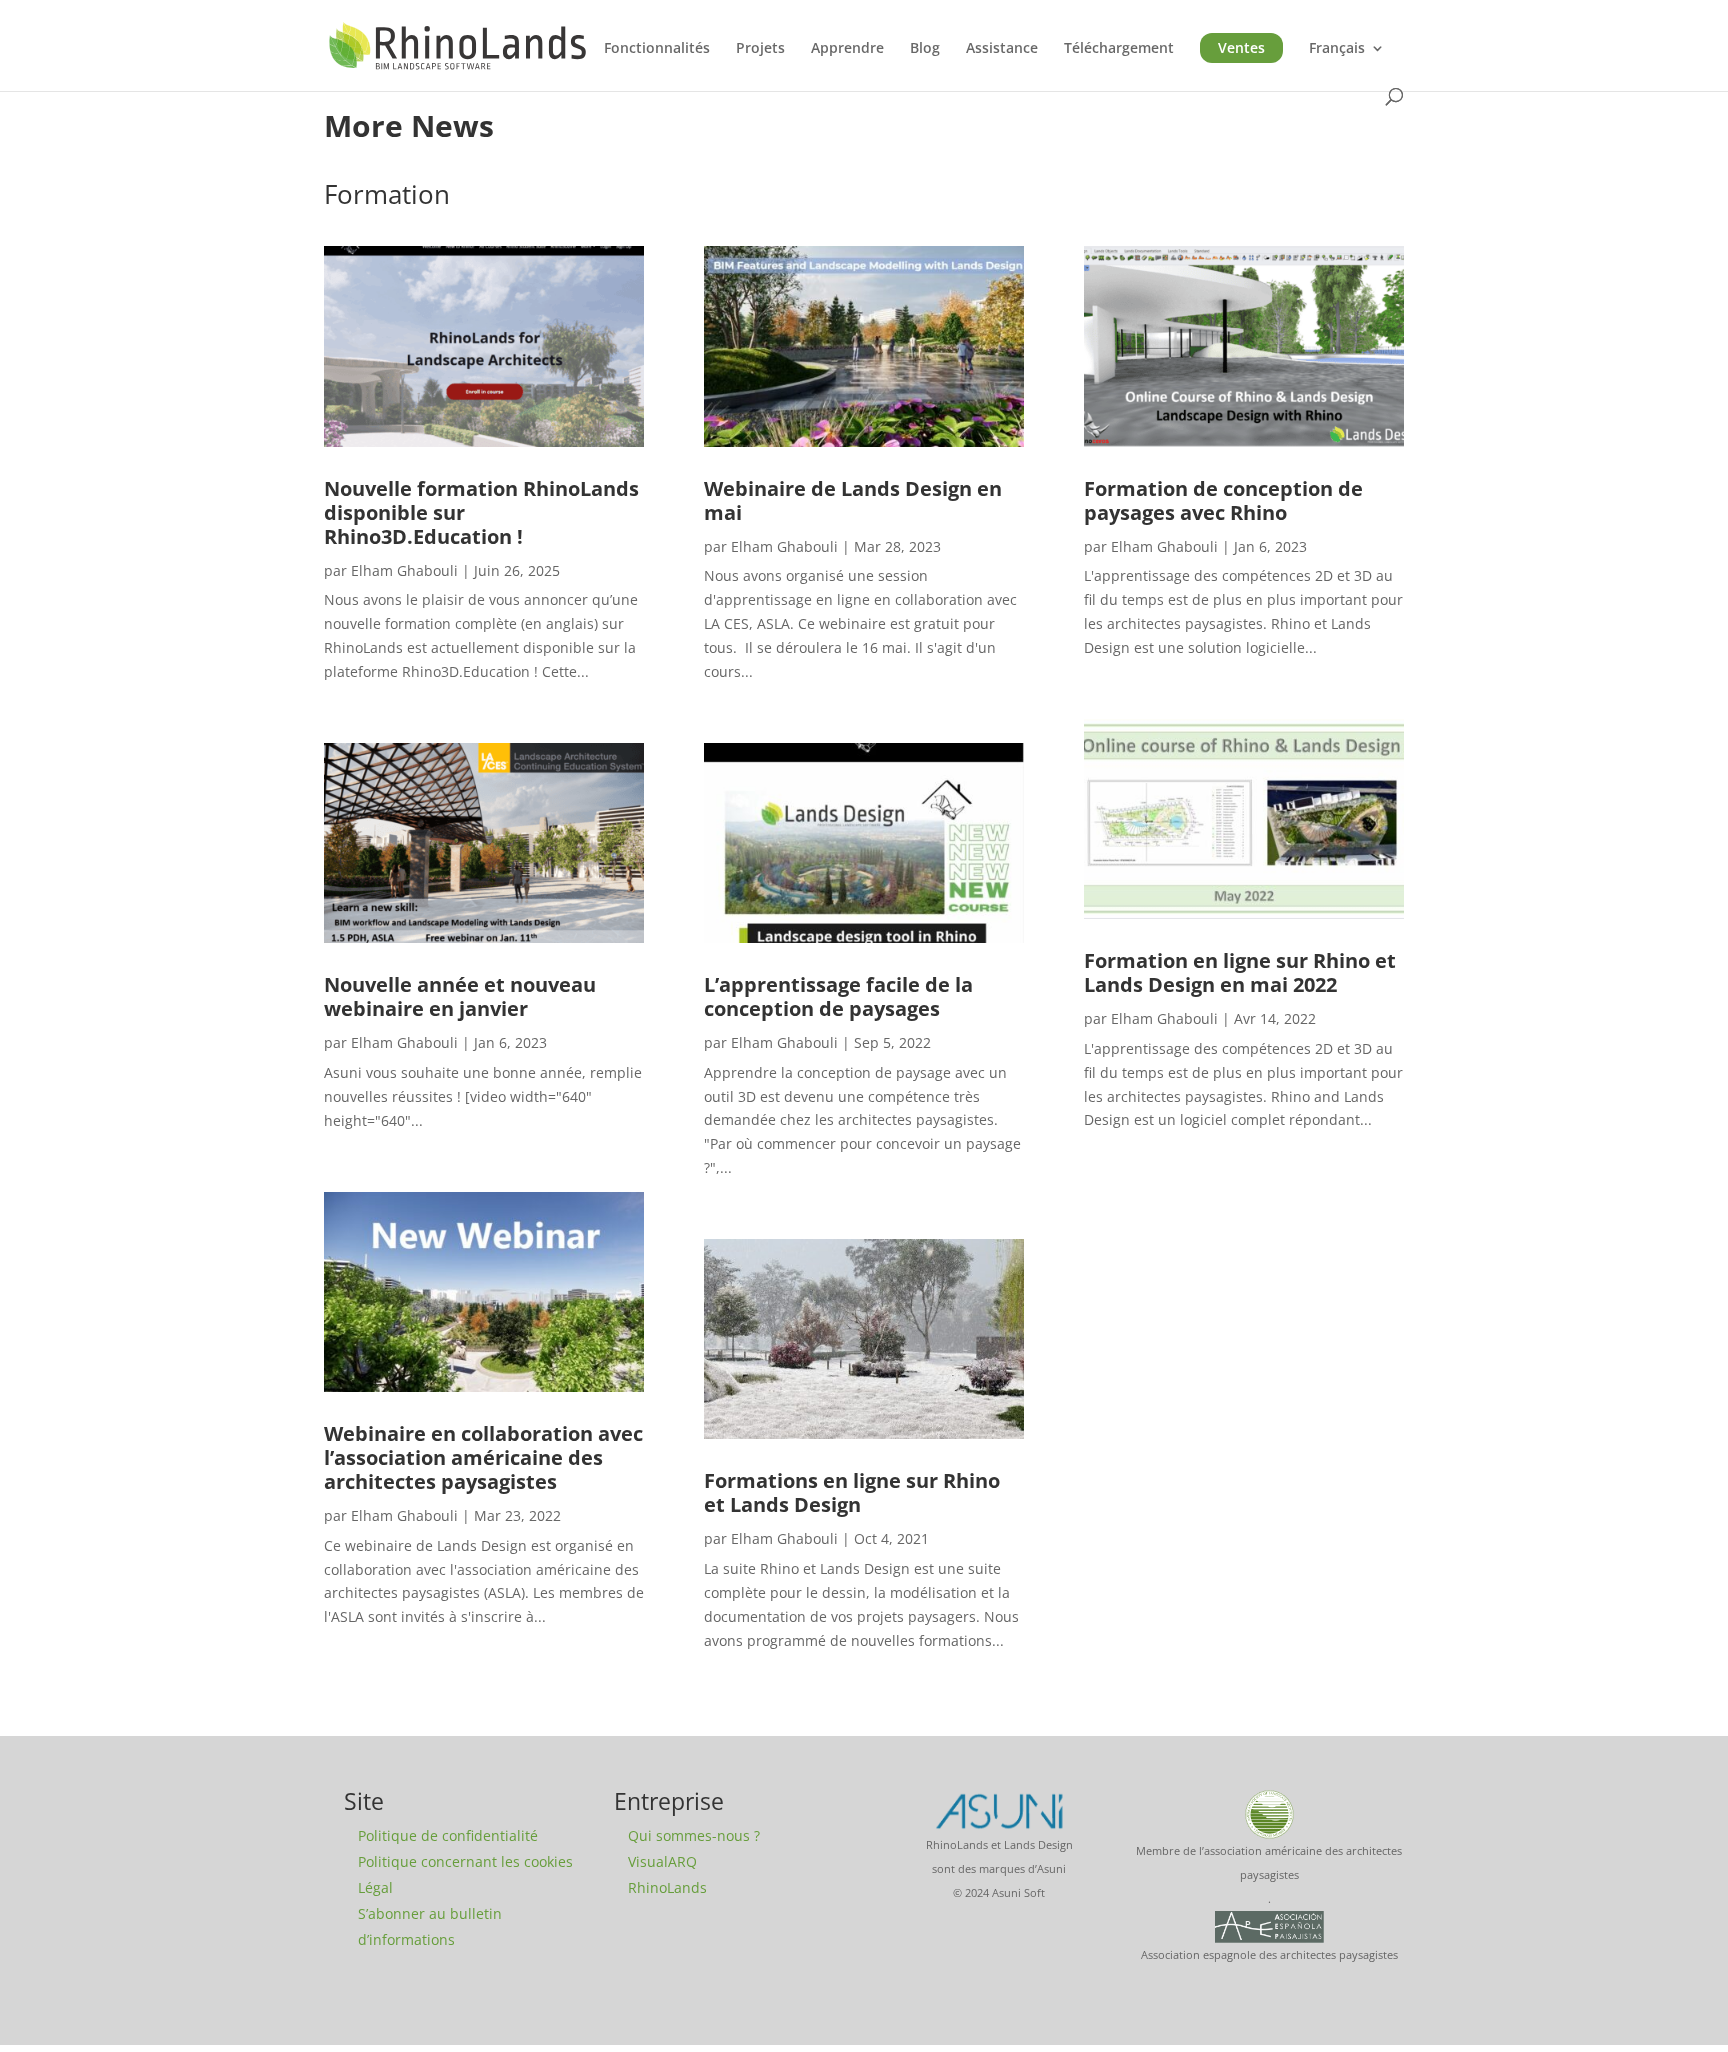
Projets (760, 49)
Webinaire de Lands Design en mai (853, 500)
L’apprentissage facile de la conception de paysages (838, 996)
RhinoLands (667, 1887)
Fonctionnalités (657, 49)
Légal (375, 1887)
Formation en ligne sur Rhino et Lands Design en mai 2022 (1240, 972)
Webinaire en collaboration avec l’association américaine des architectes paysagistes (483, 1457)
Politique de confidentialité (448, 1835)
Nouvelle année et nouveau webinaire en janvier (460, 996)
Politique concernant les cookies (465, 1861)
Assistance (1002, 49)
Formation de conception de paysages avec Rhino (1223, 500)
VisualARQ (662, 1861)
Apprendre (847, 49)
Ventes (1241, 47)
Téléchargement (1119, 49)
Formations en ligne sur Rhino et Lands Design (852, 1492)
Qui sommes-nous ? (694, 1835)
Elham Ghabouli (404, 570)
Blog (925, 49)
